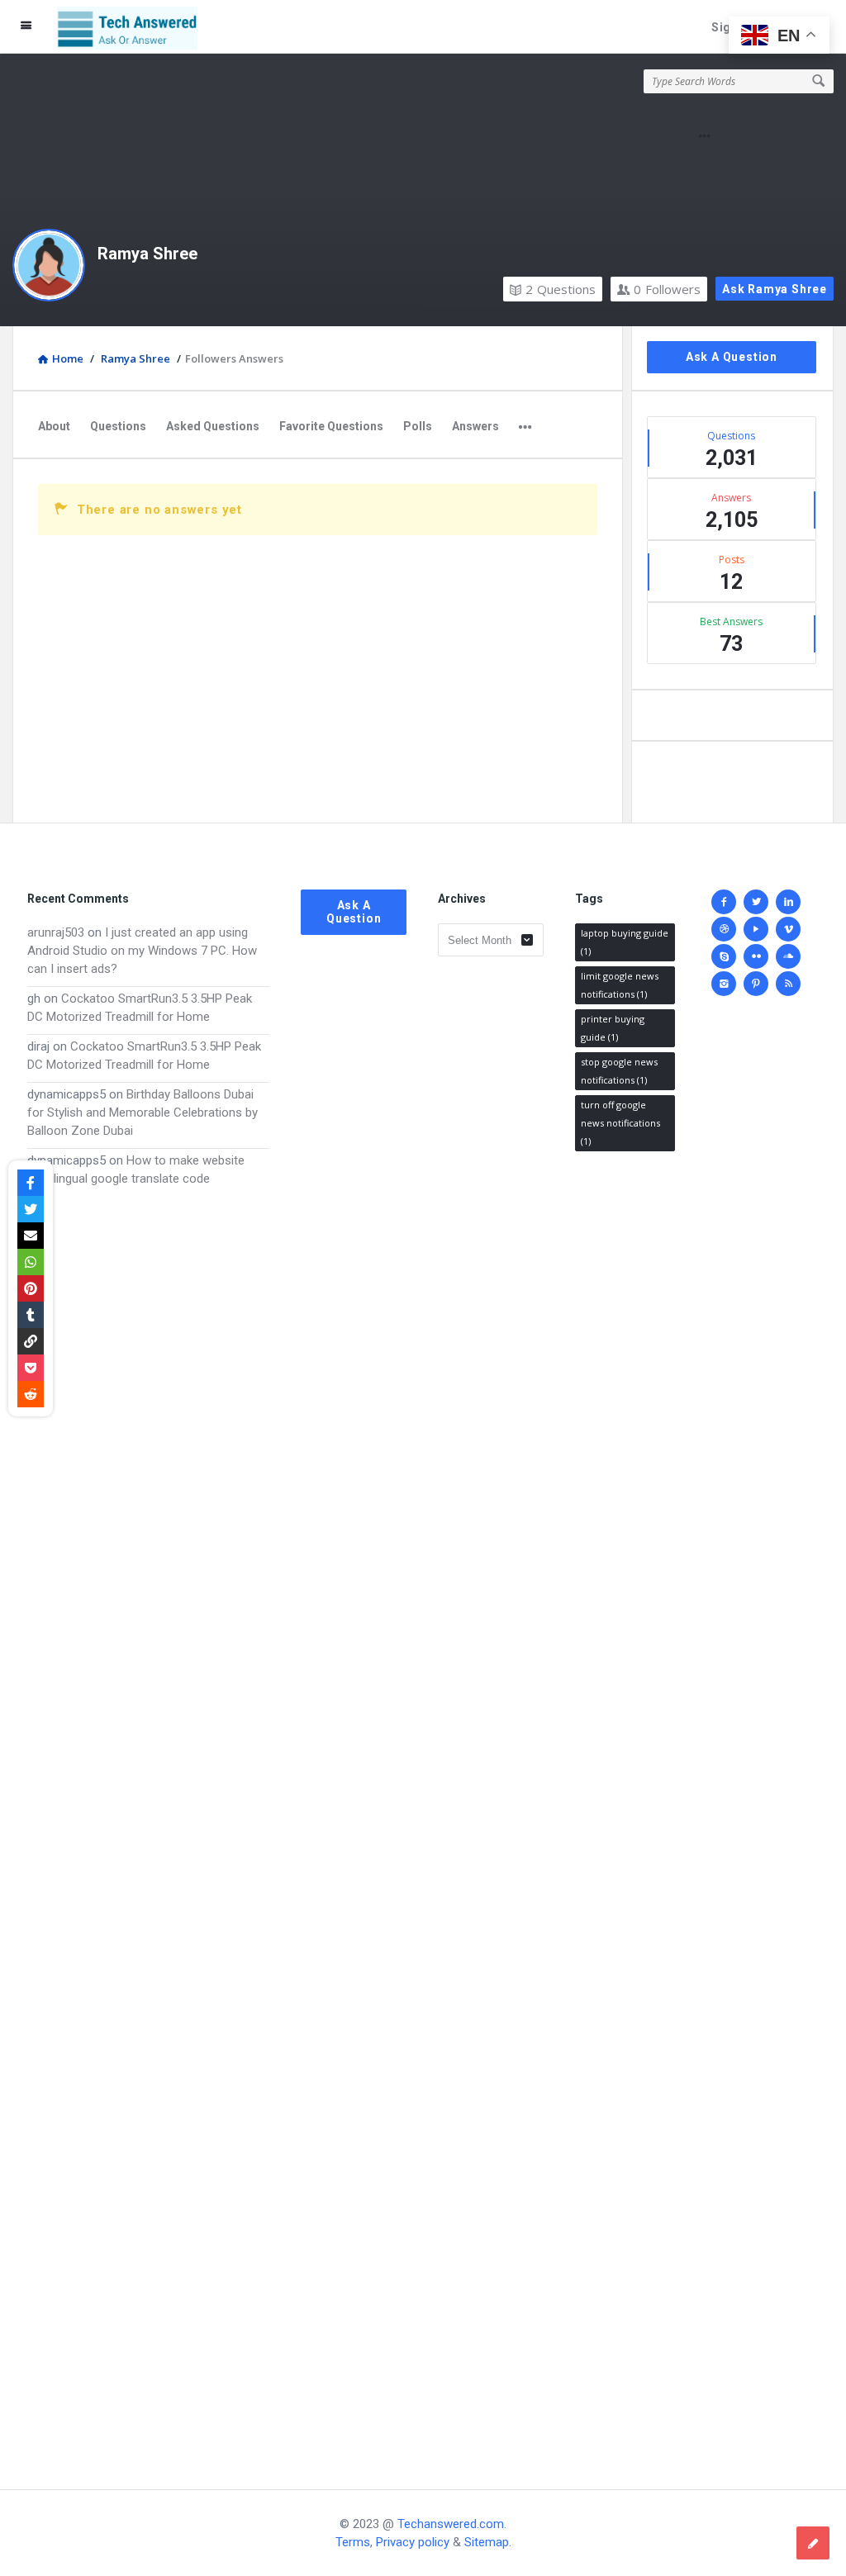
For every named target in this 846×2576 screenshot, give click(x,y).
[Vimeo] (788, 929)
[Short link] (31, 1341)
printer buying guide (613, 1028)
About (54, 426)
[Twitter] (756, 902)
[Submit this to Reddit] (31, 1394)
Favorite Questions (331, 426)
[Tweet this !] (31, 1209)
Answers (475, 426)
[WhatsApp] (31, 1262)
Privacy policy (413, 2542)
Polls (418, 426)
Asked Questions (213, 426)
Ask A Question (732, 357)
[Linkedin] (788, 902)
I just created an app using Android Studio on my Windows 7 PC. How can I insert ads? (142, 951)
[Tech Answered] (136, 27)
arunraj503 (56, 932)
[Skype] (724, 956)
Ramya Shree (147, 254)
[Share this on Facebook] (31, 1183)
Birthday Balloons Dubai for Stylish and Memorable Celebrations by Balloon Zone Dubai (143, 1112)
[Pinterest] (756, 984)
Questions (561, 289)
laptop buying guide (625, 942)
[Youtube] (756, 929)
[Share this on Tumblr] (31, 1315)
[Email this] (31, 1236)
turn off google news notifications (620, 1123)
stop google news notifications (619, 1071)
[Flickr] (756, 956)
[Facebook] (724, 902)
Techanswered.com (451, 2524)
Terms (353, 2542)
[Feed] (788, 984)
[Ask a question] (813, 2543)
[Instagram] (724, 984)
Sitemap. (488, 2542)
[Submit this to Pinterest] (31, 1288)
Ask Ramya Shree (775, 289)
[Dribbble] (724, 929)
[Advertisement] (148, 1822)
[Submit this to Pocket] (31, 1368)
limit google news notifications (620, 985)
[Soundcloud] (788, 956)
